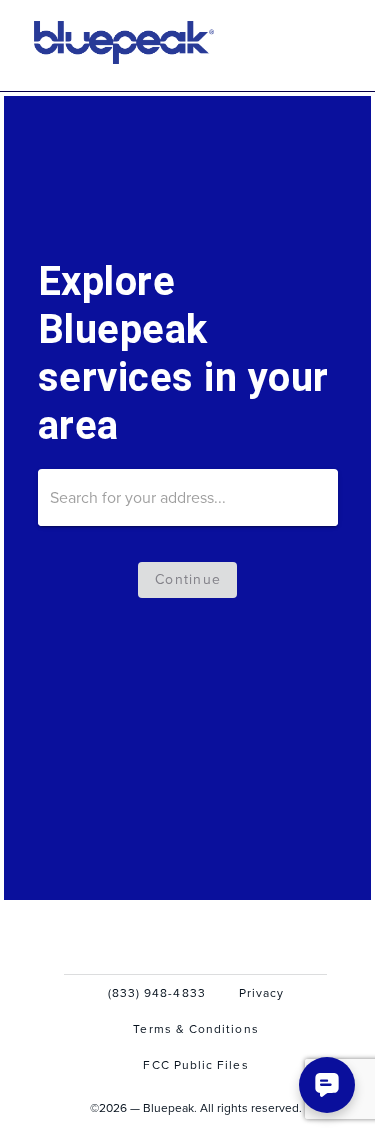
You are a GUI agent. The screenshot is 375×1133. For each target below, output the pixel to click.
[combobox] (188, 498)
